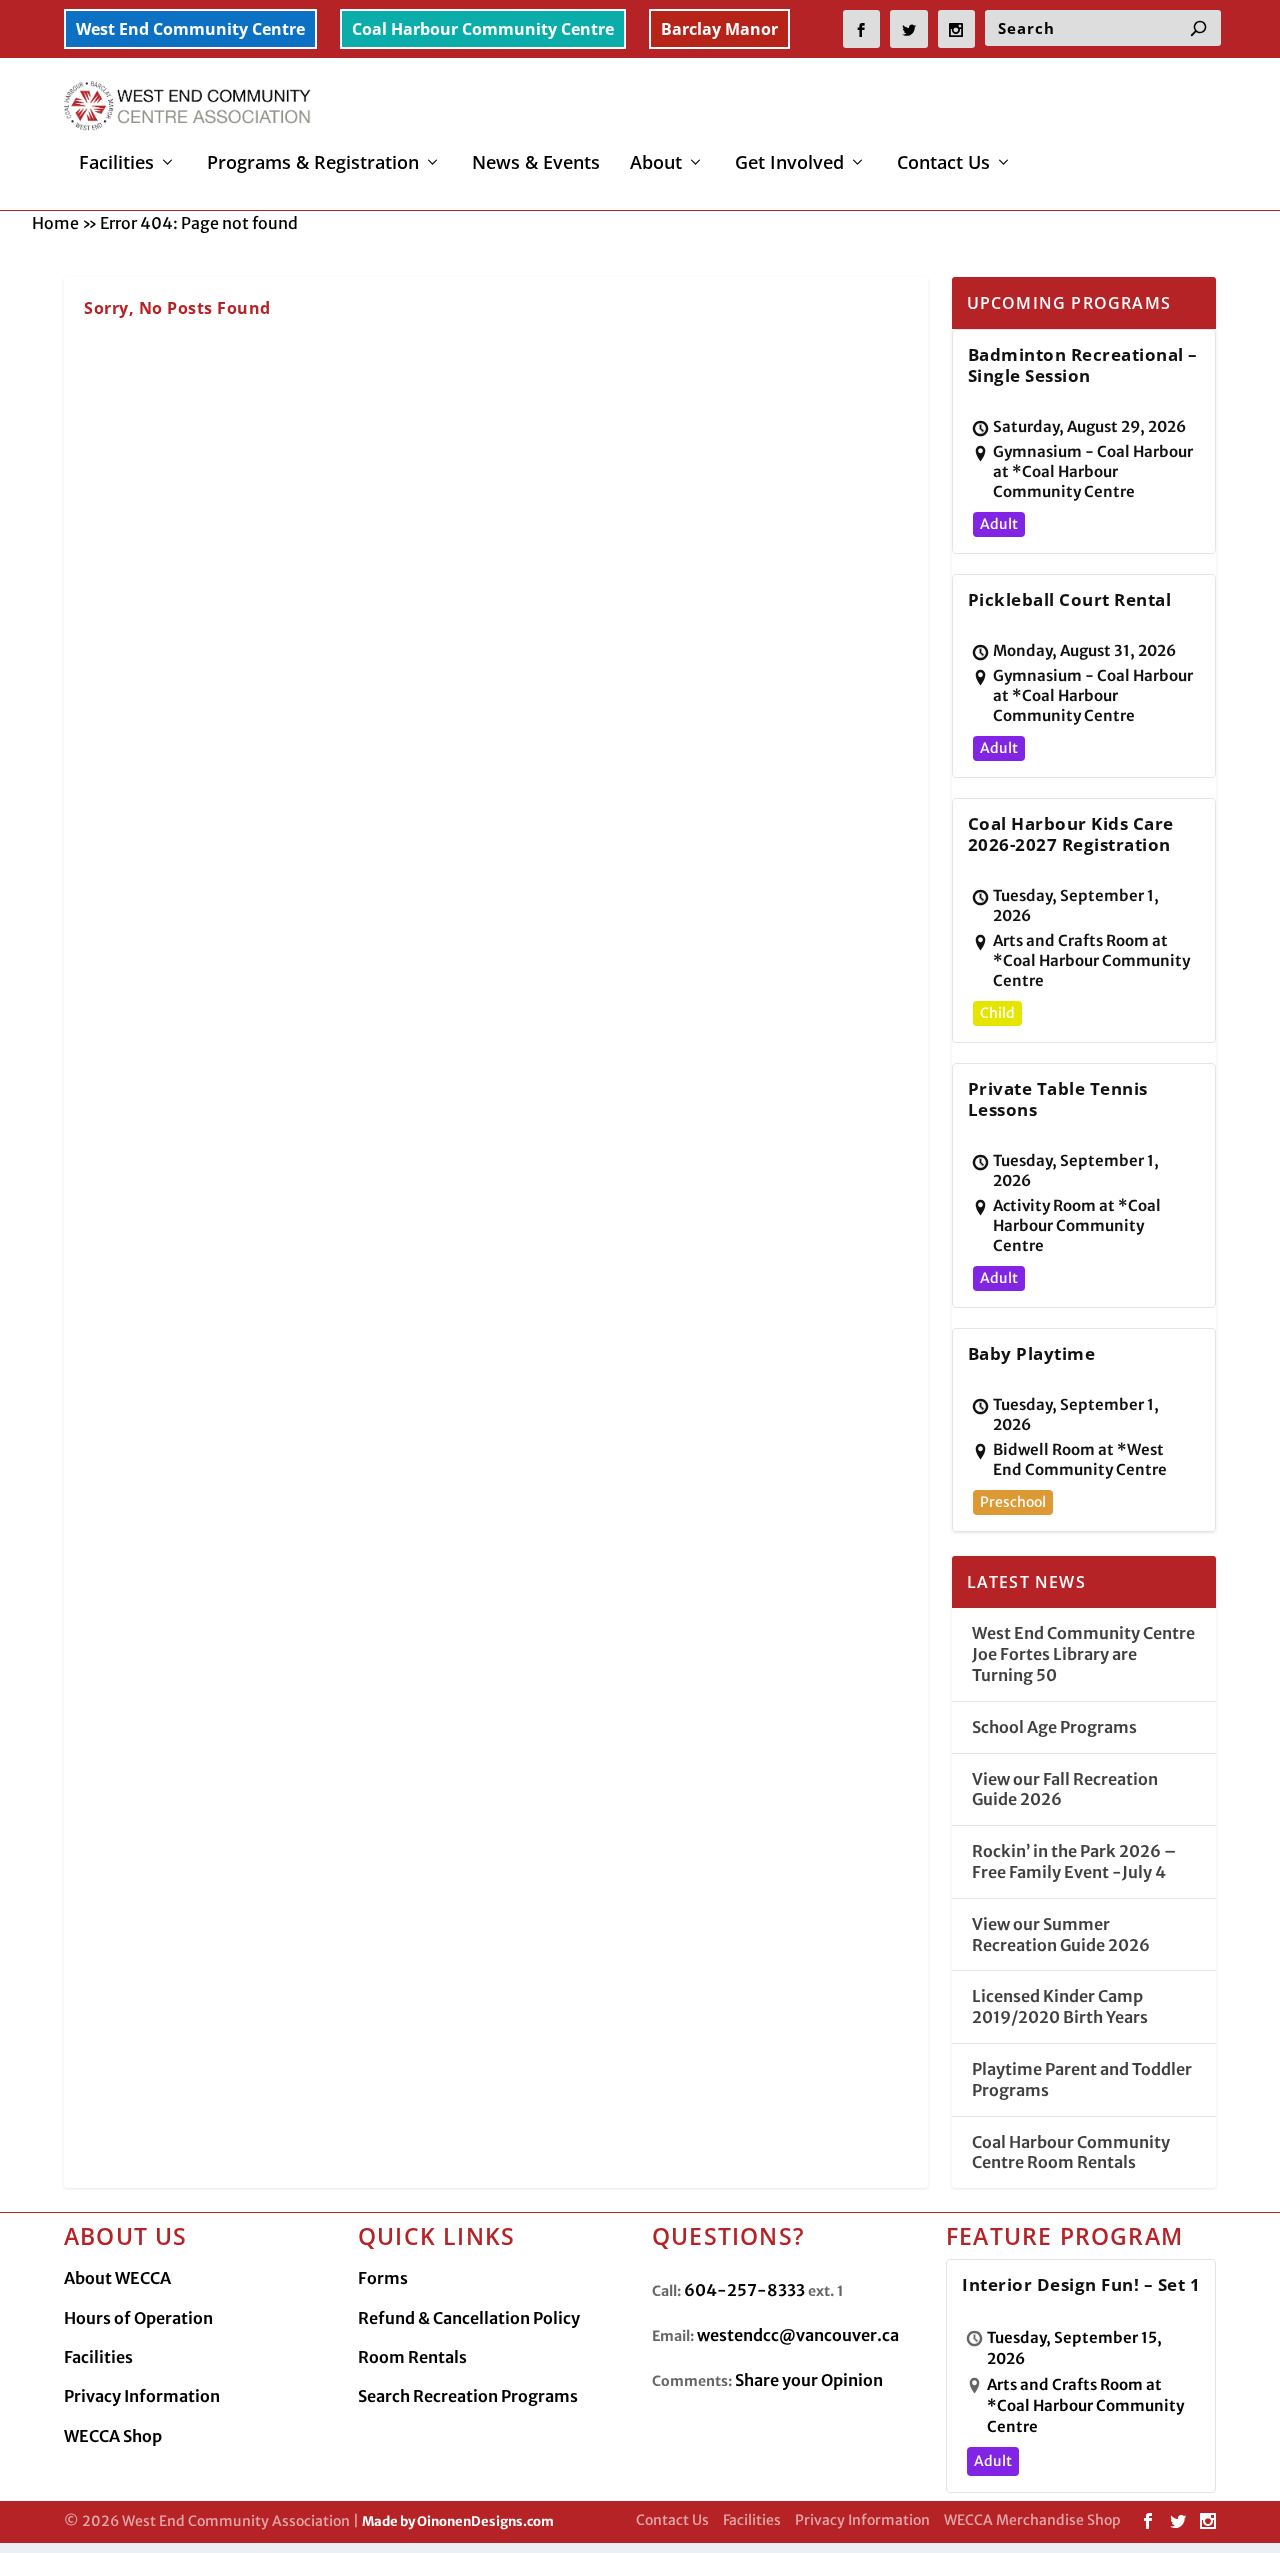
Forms (383, 2278)
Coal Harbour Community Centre (483, 29)
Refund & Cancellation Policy (469, 2318)
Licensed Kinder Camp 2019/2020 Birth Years (1060, 2006)
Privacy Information (142, 2396)
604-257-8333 (744, 2290)
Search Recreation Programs (468, 2396)
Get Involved (789, 164)
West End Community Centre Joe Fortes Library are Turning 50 (1083, 1654)
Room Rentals (412, 2357)
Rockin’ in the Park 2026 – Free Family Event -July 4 (1074, 1861)
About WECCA (117, 2278)
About (656, 164)
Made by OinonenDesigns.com (458, 2521)
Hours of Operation (138, 2318)
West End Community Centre (190, 29)
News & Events (536, 164)
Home (55, 223)
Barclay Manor (719, 29)
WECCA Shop (113, 2436)
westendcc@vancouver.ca (798, 2335)
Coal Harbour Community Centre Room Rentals (1071, 2152)
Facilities (116, 164)
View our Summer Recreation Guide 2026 (1061, 1934)
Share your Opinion (809, 2380)
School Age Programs (1054, 1727)
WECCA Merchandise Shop (1032, 2520)
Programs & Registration (313, 164)
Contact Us (943, 164)
